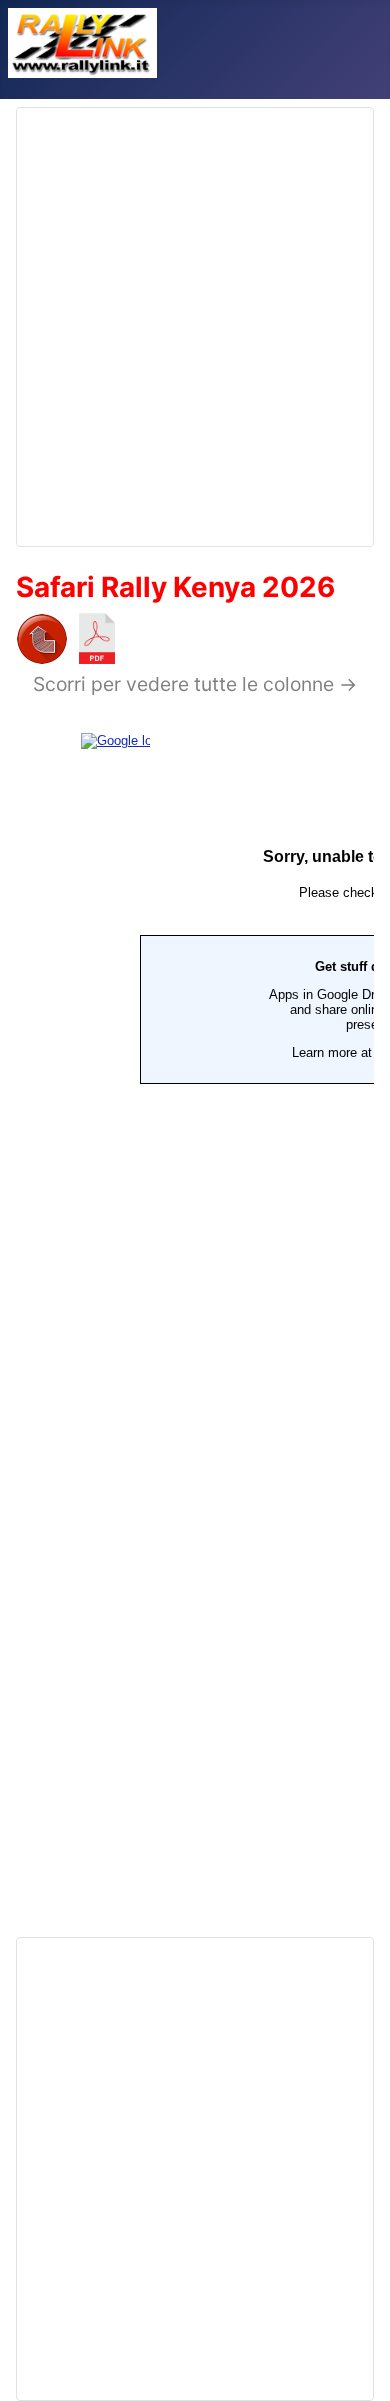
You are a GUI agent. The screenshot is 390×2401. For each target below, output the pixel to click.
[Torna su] (355, 2364)
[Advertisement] (195, 319)
